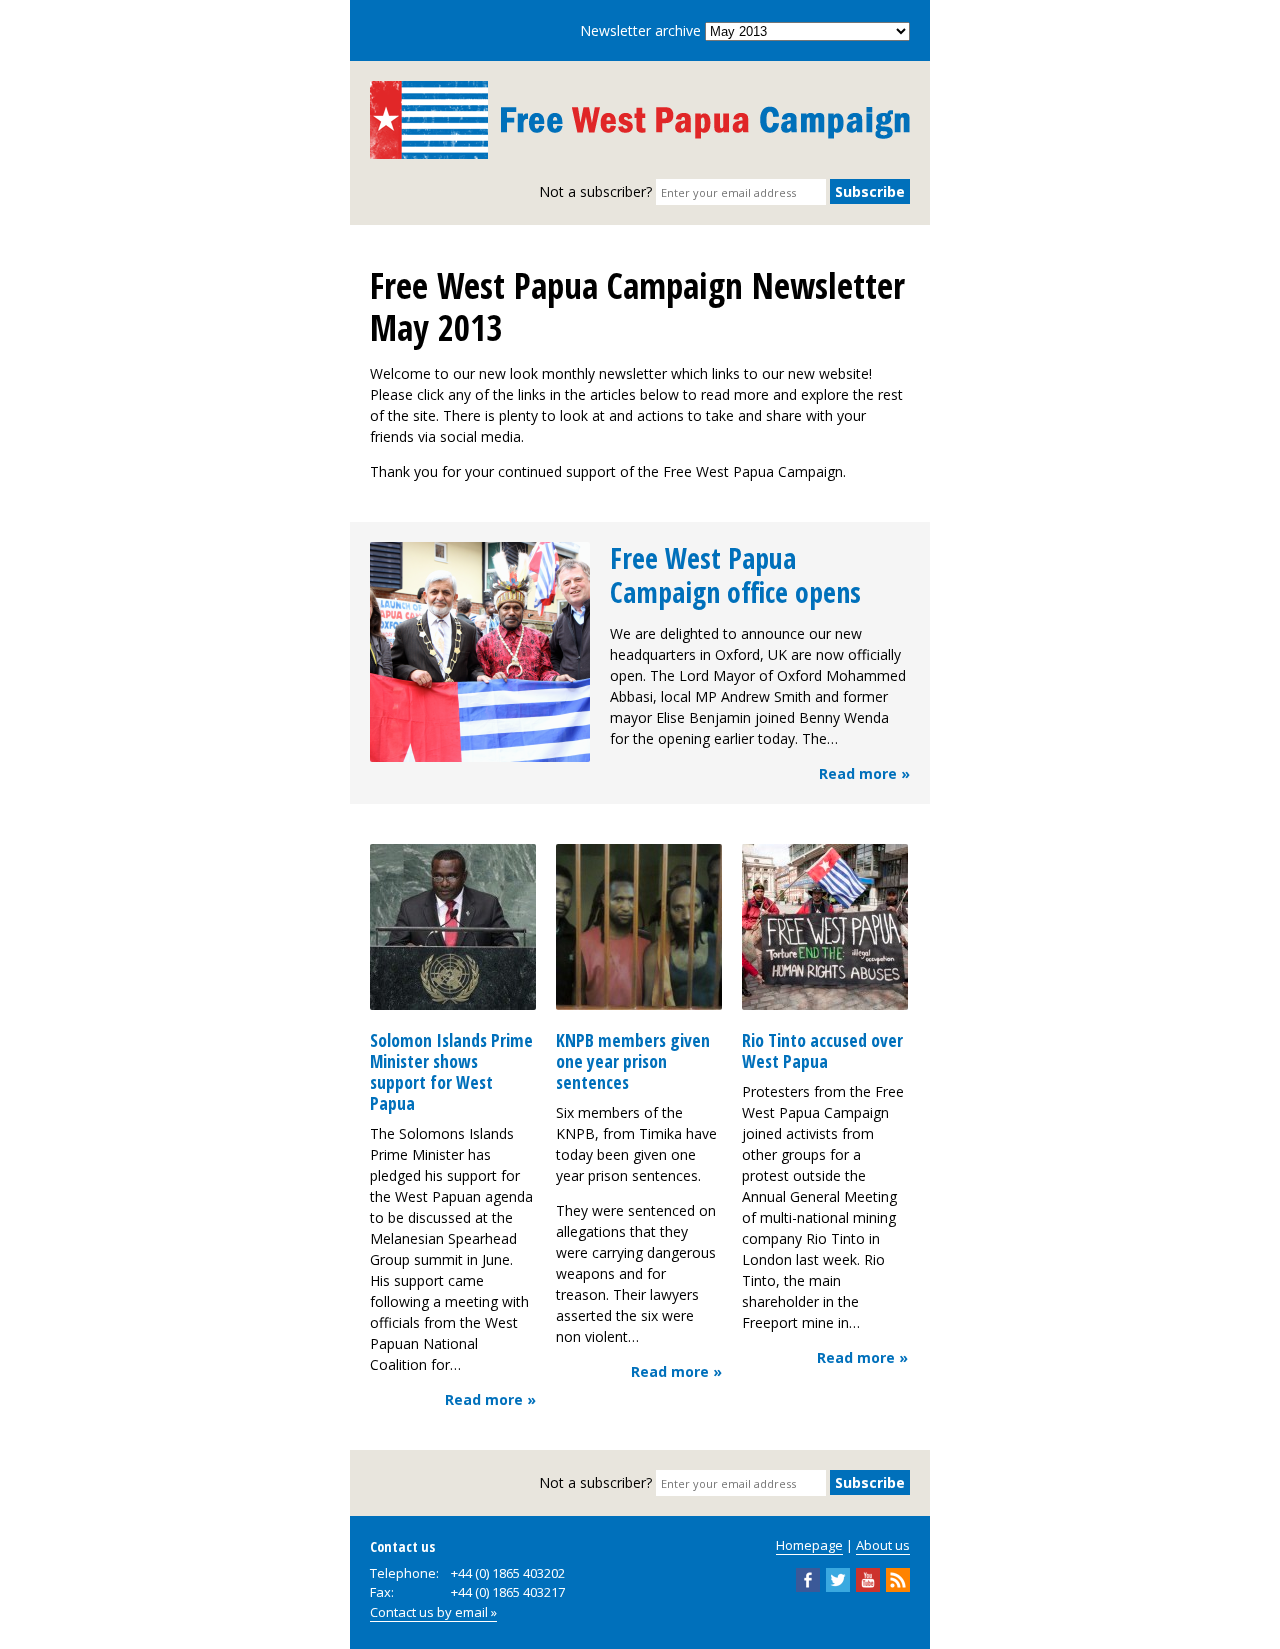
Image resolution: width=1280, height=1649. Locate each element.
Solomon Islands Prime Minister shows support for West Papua (451, 1071)
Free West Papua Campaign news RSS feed (898, 1580)
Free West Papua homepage (640, 120)
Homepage (809, 1545)
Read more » (864, 773)
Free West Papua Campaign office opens (735, 575)
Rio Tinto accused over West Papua (822, 1050)
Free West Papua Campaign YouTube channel (868, 1580)
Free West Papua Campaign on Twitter (838, 1580)
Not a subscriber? (595, 191)
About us (883, 1545)
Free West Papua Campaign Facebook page (808, 1580)
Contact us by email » (433, 1612)
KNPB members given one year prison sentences (633, 1061)
